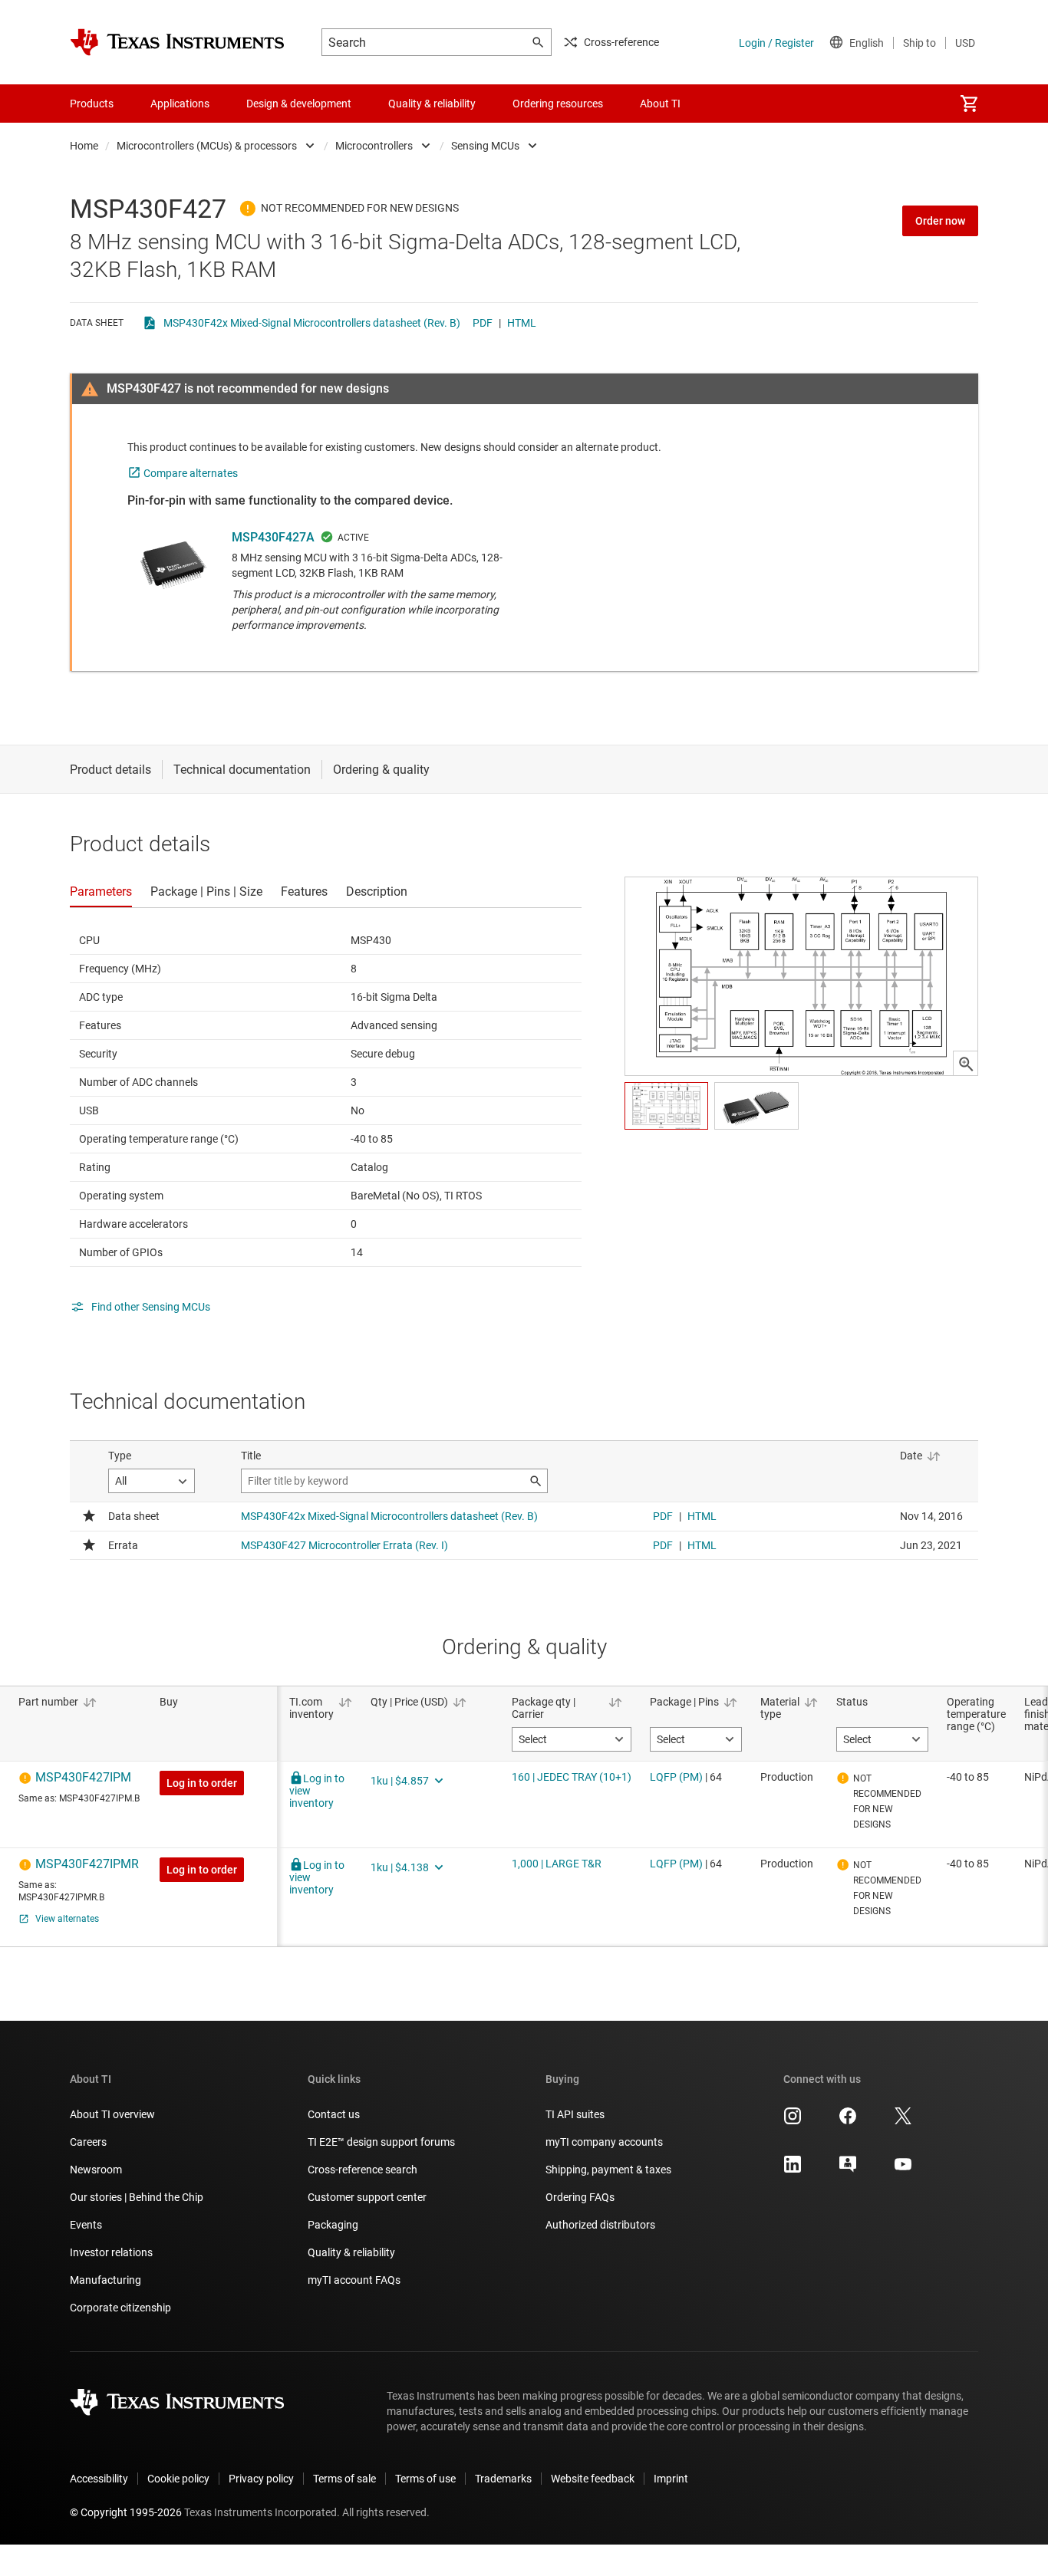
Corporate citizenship (120, 2308)
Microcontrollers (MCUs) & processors (207, 146)
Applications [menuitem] (180, 104)
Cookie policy (178, 2479)
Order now (940, 221)
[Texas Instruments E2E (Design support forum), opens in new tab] (848, 2170)
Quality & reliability (351, 2252)
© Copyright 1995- (126, 2512)
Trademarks (503, 2479)
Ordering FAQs (580, 2197)
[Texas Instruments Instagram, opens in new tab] (793, 2121)
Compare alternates (191, 473)
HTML (522, 323)
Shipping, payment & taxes (608, 2170)
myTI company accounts (604, 2142)
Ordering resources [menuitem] (558, 104)
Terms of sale (344, 2479)
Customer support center (367, 2197)
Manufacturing (105, 2280)
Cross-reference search (363, 2170)
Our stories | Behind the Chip (137, 2197)
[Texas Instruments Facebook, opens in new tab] (848, 2121)
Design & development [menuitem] (299, 104)
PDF (483, 323)
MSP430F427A (273, 537)
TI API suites (575, 2114)
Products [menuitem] (92, 104)
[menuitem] (969, 104)
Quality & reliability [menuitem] (432, 104)
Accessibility (99, 2479)
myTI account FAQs (354, 2280)
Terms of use (425, 2479)
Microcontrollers (374, 146)
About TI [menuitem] (660, 104)
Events (86, 2225)
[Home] (177, 42)
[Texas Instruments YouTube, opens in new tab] (903, 2170)
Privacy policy (261, 2479)
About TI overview (112, 2114)
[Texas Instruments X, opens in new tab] (903, 2121)
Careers (88, 2142)
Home (84, 146)
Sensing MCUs (485, 146)
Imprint (671, 2479)
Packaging (333, 2225)
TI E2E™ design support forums (381, 2142)
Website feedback (593, 2479)
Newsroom (96, 2170)
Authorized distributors (600, 2225)
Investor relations (111, 2252)
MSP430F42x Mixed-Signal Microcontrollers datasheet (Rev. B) (312, 323)
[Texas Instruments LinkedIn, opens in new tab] (793, 2170)
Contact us (334, 2114)
